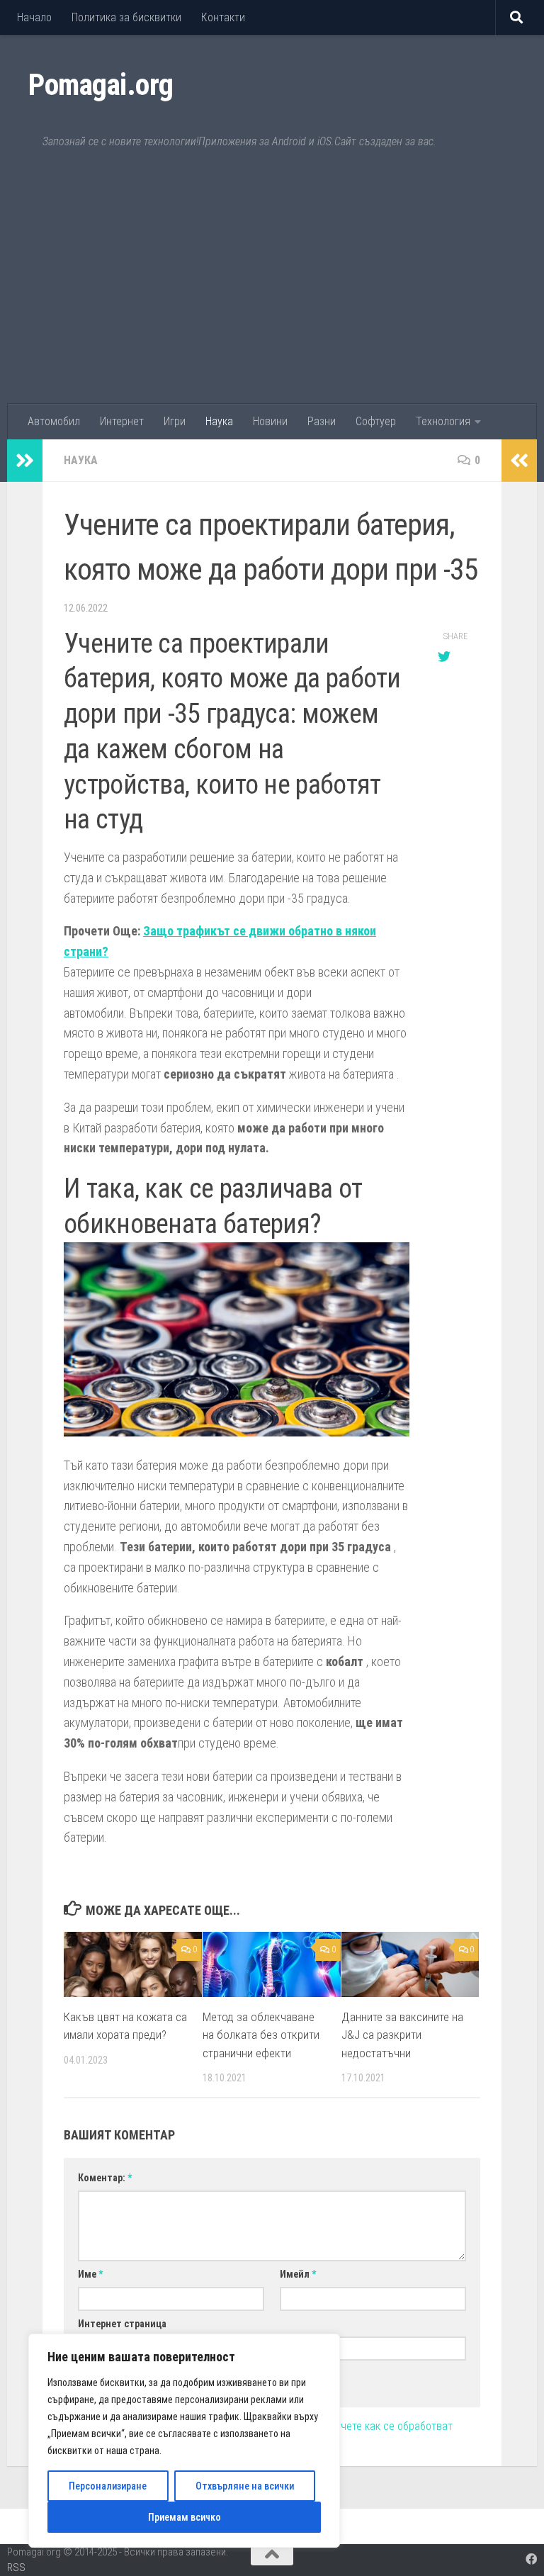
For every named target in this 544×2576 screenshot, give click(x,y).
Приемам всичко (185, 2517)
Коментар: (105, 2178)
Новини (270, 421)
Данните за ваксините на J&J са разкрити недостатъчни (402, 2035)
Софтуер (376, 421)
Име (90, 2274)
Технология (443, 421)
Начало (34, 17)
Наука (219, 421)
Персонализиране (108, 2486)
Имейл (298, 2274)
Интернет (122, 421)
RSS (16, 2567)
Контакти (223, 17)
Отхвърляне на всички (245, 2486)
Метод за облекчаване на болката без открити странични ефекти (261, 2035)
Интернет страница (122, 2324)
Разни (322, 421)
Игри (175, 421)
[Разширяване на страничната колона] (25, 461)
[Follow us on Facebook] (531, 2559)
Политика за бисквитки (126, 17)
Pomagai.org (101, 85)
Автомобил (54, 421)
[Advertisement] (272, 298)
